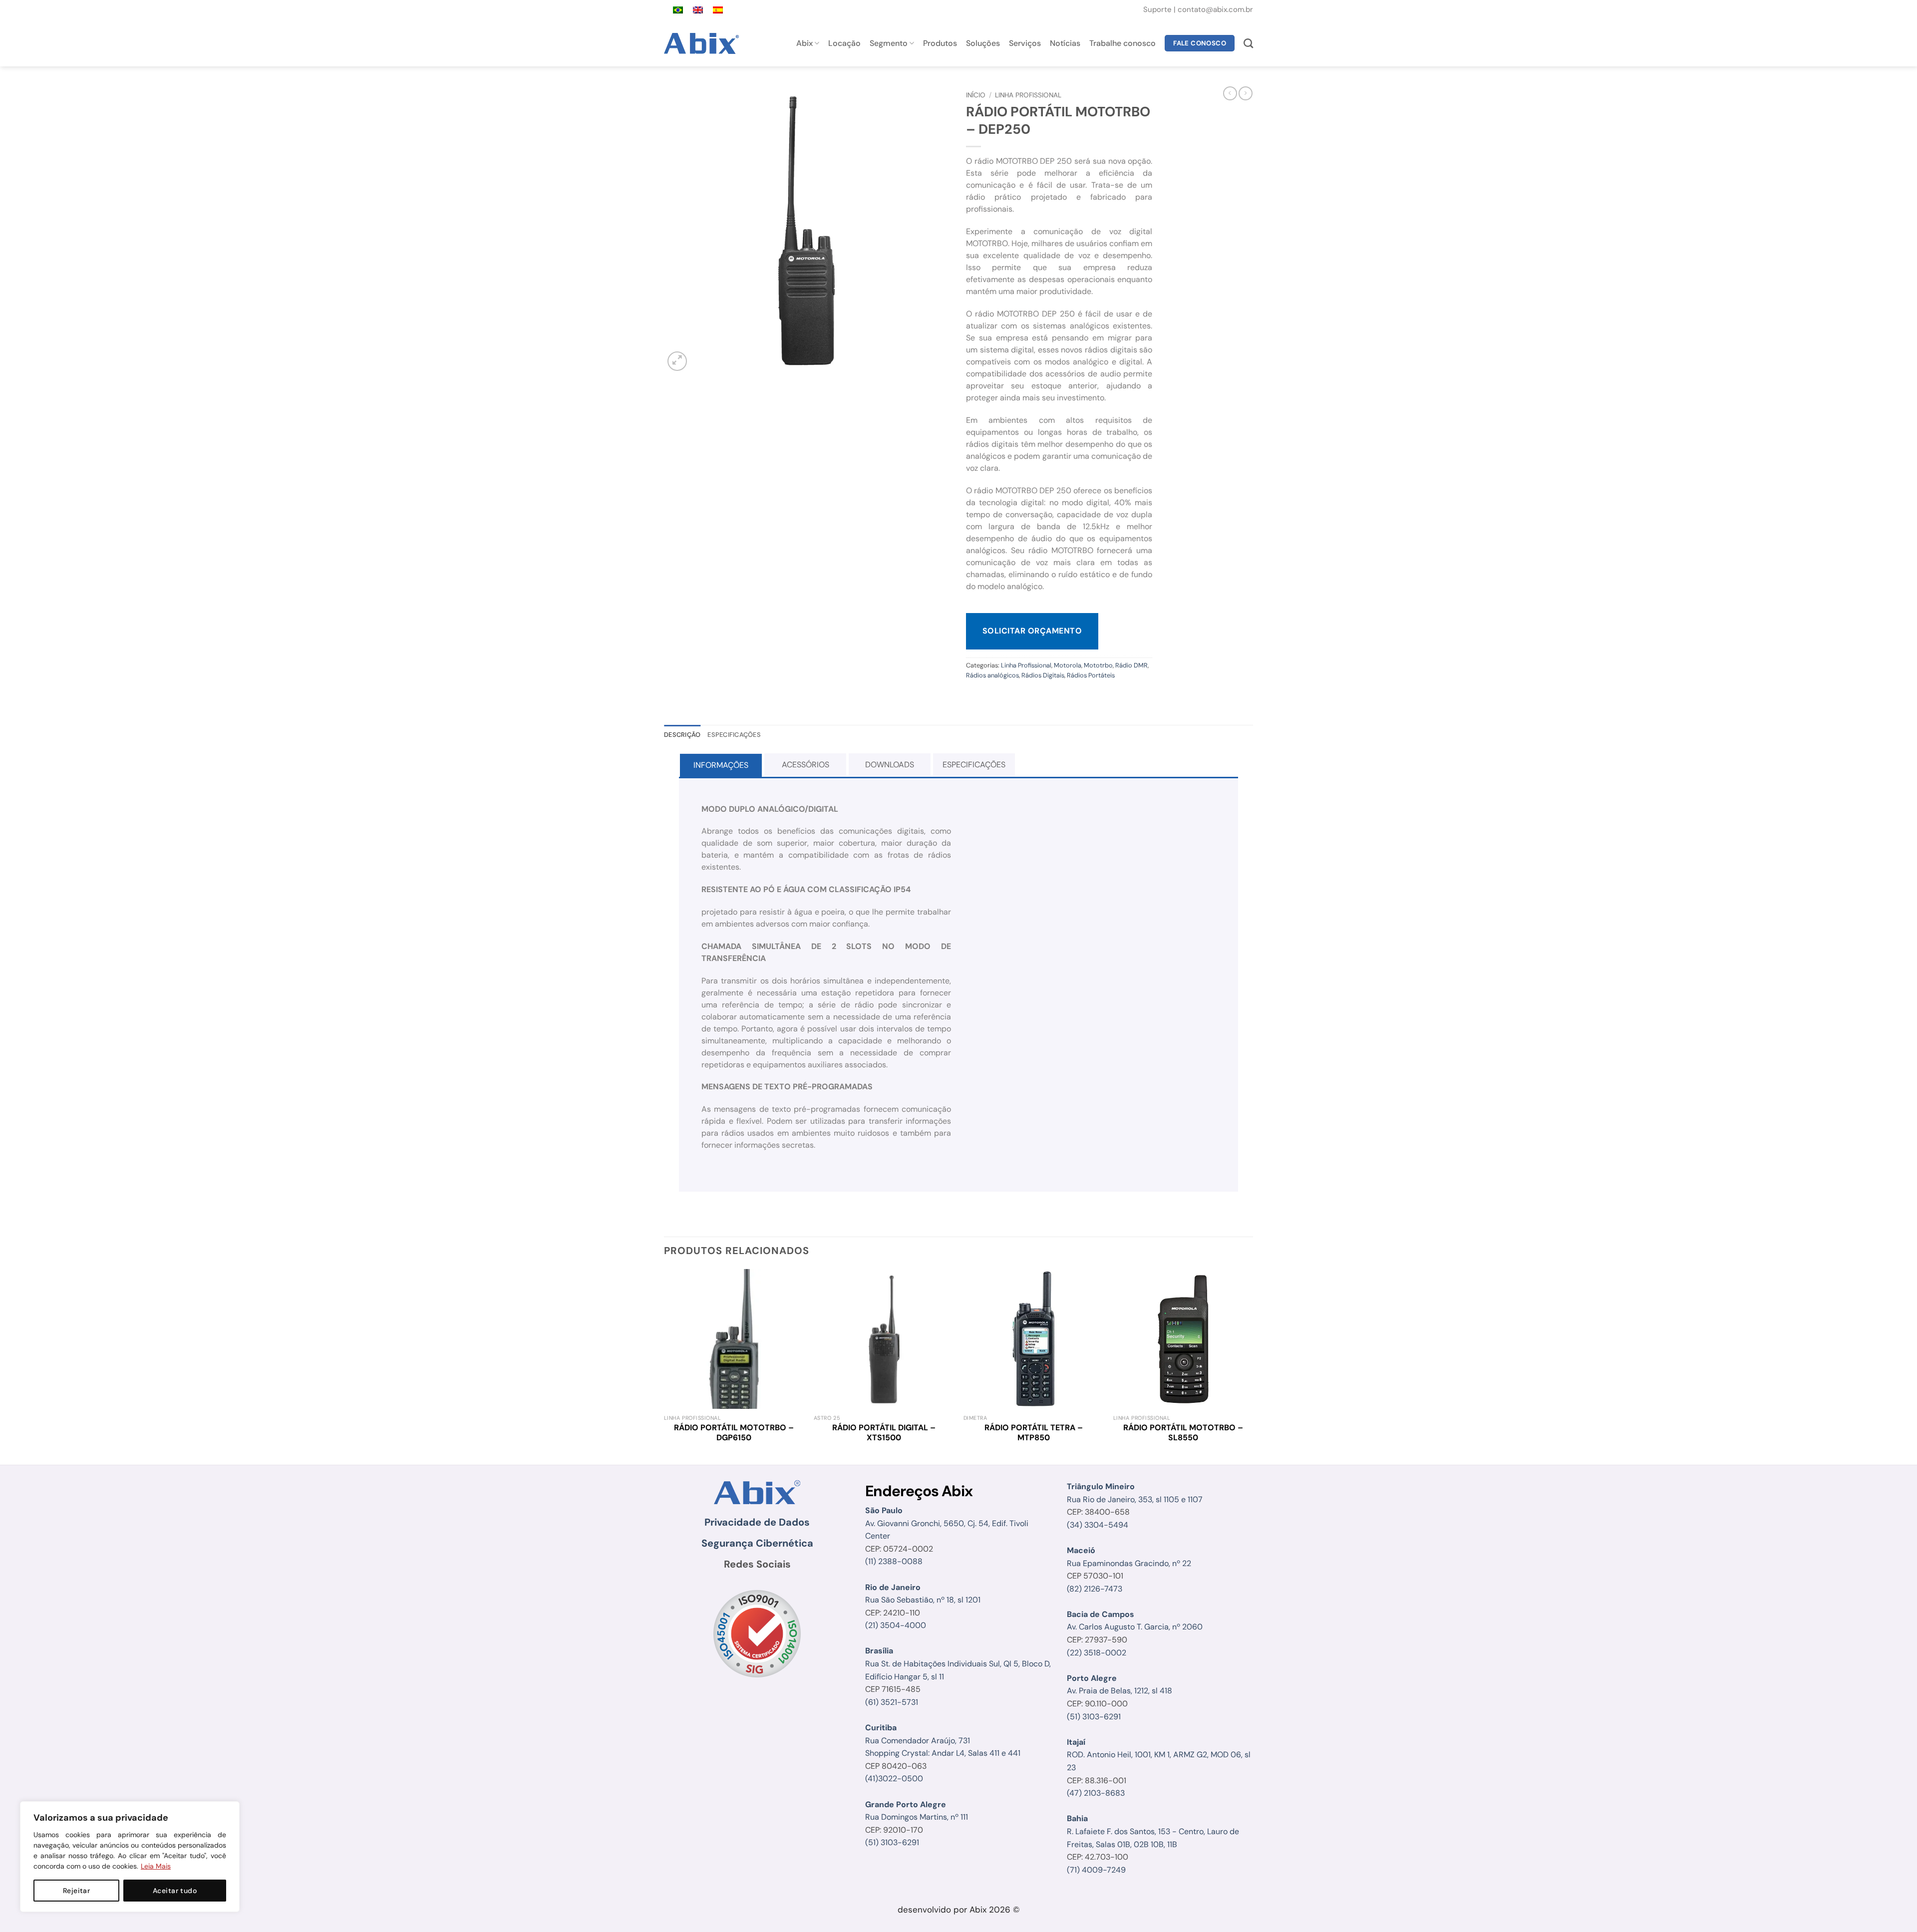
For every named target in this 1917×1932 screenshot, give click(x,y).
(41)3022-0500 (894, 1778)
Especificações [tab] (734, 735)
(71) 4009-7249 (1096, 1870)
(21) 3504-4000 (896, 1625)
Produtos (940, 43)
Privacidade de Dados (757, 1522)
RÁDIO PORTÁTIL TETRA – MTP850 (1034, 1433)
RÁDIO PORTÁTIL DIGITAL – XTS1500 (884, 1433)
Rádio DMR (1131, 665)
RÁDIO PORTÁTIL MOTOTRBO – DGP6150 (734, 1433)
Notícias (1065, 43)
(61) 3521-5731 (892, 1702)
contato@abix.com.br (1215, 9)
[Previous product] (1246, 93)
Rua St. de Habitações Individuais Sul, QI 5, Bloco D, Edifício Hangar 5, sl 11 (958, 1663)
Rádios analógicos (992, 675)
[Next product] (1230, 93)
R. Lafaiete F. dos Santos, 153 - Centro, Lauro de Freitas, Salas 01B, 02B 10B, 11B (1153, 1831)
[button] (677, 361)
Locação (844, 43)
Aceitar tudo (175, 1891)
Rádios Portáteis (1091, 675)
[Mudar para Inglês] (698, 10)
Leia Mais (156, 1866)
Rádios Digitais (1043, 675)
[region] (130, 1857)
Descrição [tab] (682, 735)
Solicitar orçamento (1032, 631)
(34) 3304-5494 (1098, 1525)
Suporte (1158, 9)
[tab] (721, 765)
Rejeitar (76, 1891)
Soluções (983, 43)
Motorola (1068, 665)
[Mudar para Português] (678, 10)
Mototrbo (1098, 665)
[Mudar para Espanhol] (718, 10)
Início (976, 95)
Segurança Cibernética (757, 1543)
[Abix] (703, 43)
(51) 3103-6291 (892, 1842)
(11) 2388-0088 (894, 1561)
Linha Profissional (1028, 95)
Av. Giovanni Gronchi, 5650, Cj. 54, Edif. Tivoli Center (947, 1523)
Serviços (1025, 43)
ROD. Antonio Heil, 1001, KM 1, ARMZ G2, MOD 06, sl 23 (1159, 1755)
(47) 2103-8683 (1096, 1793)
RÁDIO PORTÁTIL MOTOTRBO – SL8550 (1183, 1433)
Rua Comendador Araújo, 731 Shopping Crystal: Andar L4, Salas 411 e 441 (943, 1740)
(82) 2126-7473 (1095, 1589)
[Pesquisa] (1248, 43)
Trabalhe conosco (1122, 43)
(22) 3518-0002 (1097, 1653)
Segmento (889, 43)
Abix (804, 43)
